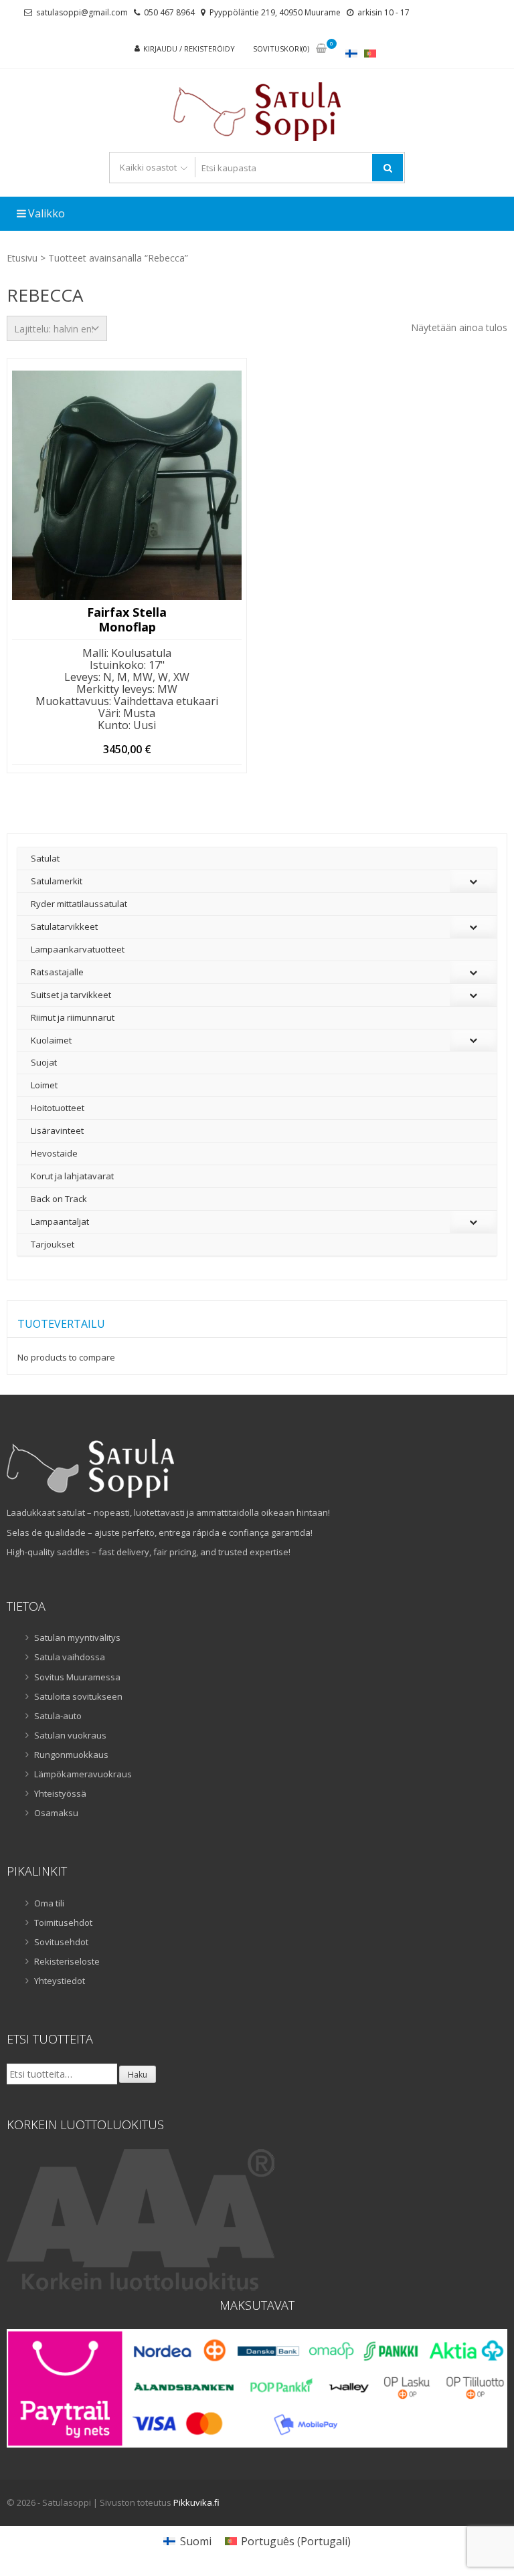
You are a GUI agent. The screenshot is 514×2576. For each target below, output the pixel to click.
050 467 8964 (169, 12)
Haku (138, 2075)
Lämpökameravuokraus (83, 1774)
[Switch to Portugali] (370, 53)
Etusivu (22, 258)
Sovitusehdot (61, 1942)
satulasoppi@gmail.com (82, 12)
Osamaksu (56, 1813)
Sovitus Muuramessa (77, 1677)
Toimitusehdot (63, 1922)
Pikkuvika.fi (196, 2502)
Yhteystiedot (60, 1981)
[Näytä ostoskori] (321, 49)
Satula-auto (58, 1716)
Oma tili (49, 1903)
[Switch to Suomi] (351, 53)
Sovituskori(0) (281, 48)
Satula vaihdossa (70, 1657)
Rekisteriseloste (67, 1961)
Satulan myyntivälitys (77, 1638)
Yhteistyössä (60, 1793)
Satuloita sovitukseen (78, 1696)
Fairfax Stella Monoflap (127, 620)
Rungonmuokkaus (71, 1755)
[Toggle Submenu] (473, 881)
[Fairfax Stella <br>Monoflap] (127, 485)
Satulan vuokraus (70, 1735)
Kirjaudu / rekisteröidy (189, 48)
